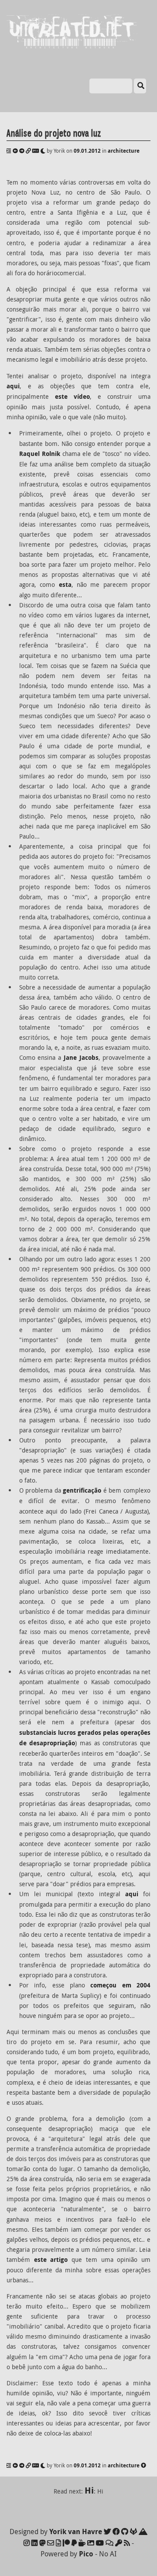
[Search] (140, 86)
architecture (124, 151)
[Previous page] (15, 151)
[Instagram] (27, 2543)
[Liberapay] (74, 2543)
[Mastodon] (42, 2543)
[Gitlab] (133, 2531)
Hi (89, 2490)
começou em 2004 (120, 1985)
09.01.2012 (87, 151)
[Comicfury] (109, 2543)
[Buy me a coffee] (82, 2543)
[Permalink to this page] (28, 151)
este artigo (51, 2260)
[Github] (125, 2531)
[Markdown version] (36, 151)
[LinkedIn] (34, 2543)
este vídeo (72, 397)
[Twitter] (107, 2531)
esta (65, 585)
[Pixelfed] (91, 2543)
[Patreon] (66, 2543)
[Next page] (22, 151)
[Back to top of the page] (143, 2465)
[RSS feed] (127, 2543)
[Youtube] (100, 2543)
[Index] (9, 151)
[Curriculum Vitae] (58, 2543)
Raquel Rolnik (40, 454)
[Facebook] (116, 2531)
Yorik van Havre (76, 2531)
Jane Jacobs (81, 1058)
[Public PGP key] (119, 2543)
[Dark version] (43, 151)
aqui (13, 386)
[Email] (51, 2543)
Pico (86, 2554)
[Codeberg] (143, 2531)
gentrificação (82, 1490)
